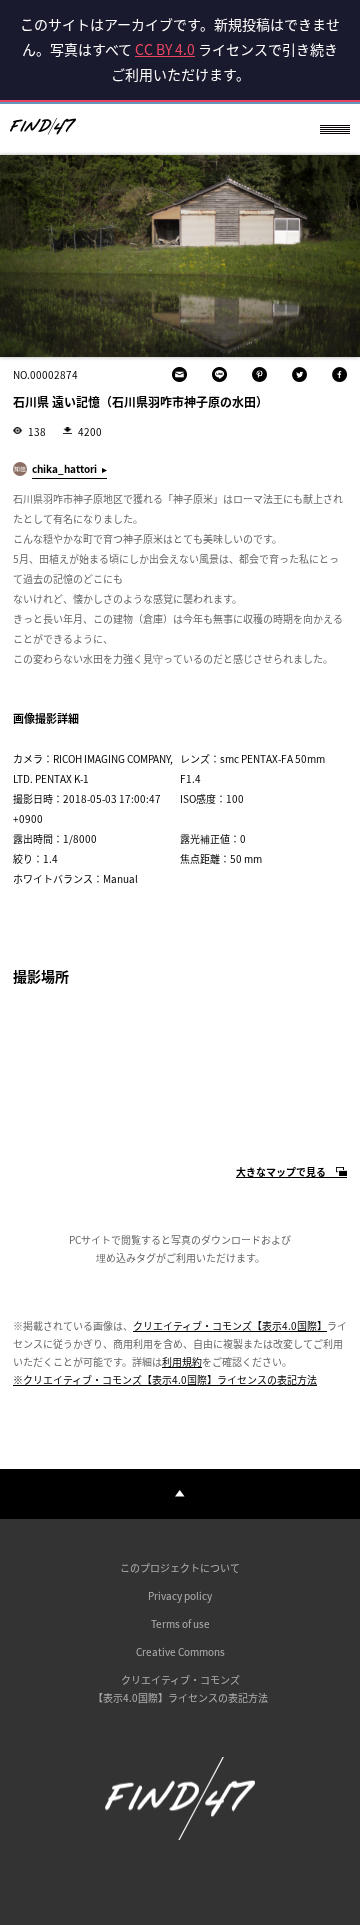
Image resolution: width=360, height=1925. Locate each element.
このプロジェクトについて (180, 1567)
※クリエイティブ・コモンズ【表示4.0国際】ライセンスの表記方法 (165, 1379)
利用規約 (182, 1361)
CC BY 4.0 (165, 49)
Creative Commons (180, 1651)
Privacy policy (180, 1595)
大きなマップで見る (281, 1172)
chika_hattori (64, 468)
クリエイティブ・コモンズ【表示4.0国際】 (230, 1325)
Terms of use (180, 1623)
